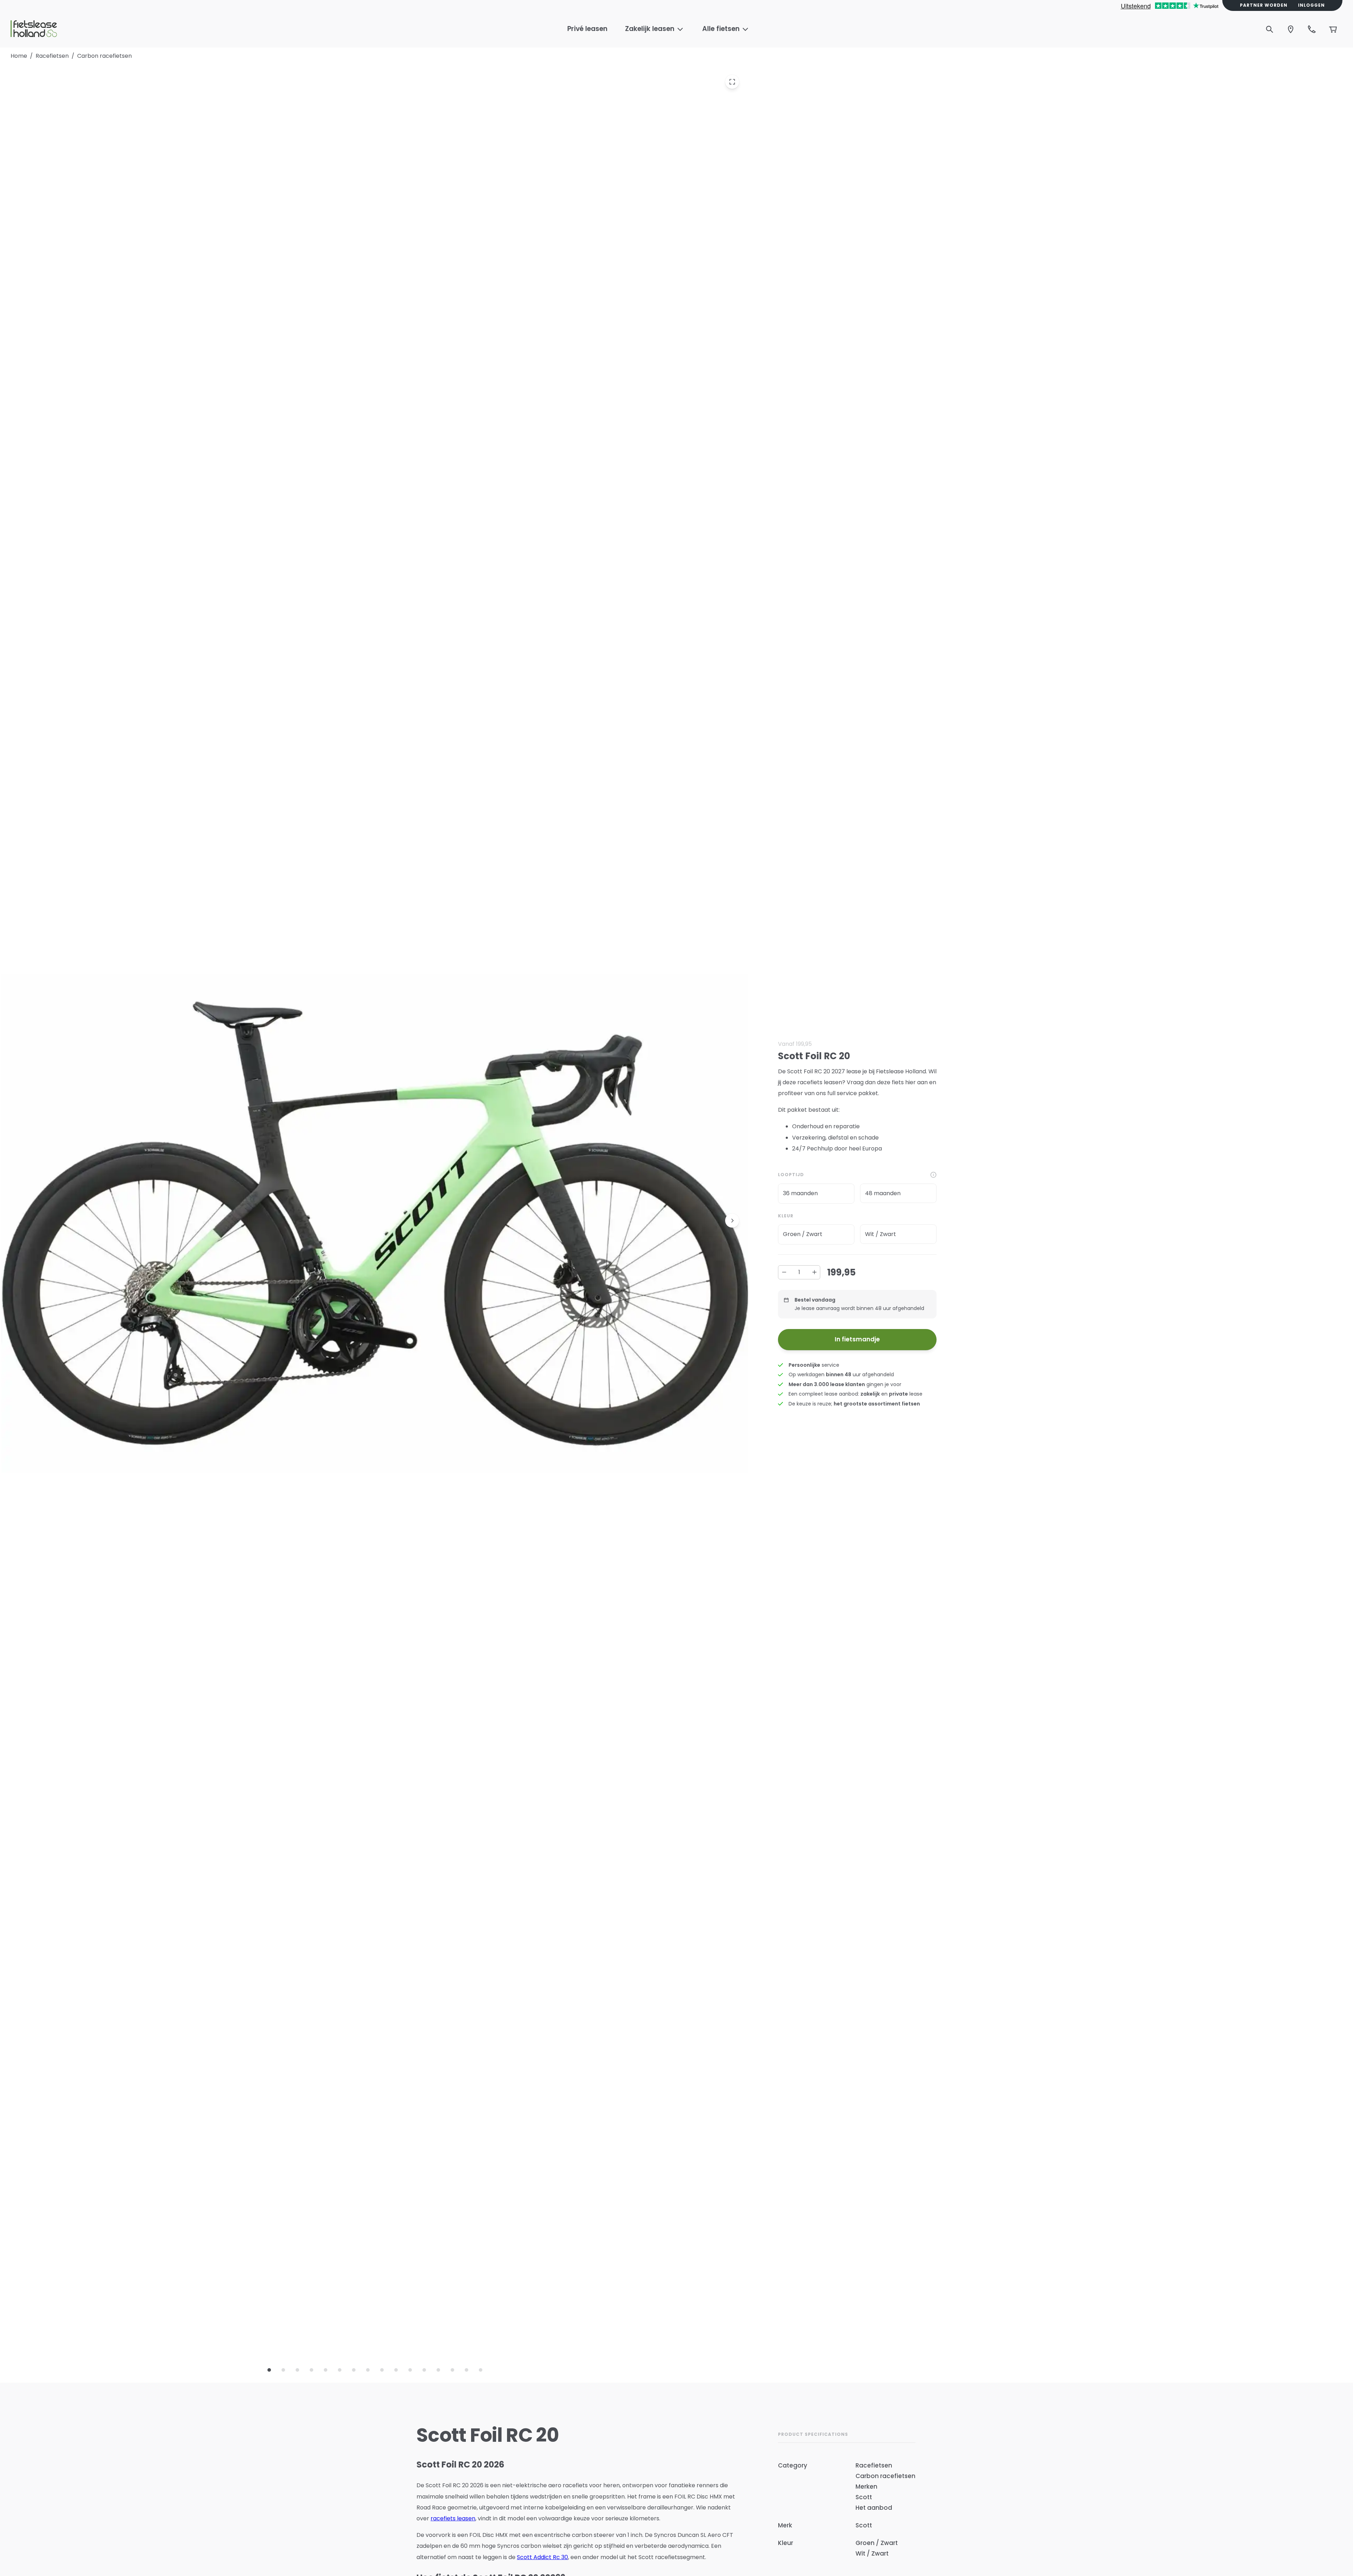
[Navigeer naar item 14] (452, 2370)
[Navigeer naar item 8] (368, 2370)
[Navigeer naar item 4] (311, 2370)
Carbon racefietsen (104, 56)
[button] (816, 1194)
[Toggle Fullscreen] (732, 82)
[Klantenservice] (1312, 29)
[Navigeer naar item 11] (410, 2370)
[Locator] (1291, 29)
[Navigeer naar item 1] (269, 2370)
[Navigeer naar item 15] (467, 2370)
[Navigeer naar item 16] (481, 2370)
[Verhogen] (814, 1272)
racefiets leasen (453, 2518)
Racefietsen (52, 56)
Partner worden (1264, 5)
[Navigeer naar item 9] (382, 2370)
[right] (732, 1221)
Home (19, 56)
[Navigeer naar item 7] (354, 2370)
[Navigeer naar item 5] (326, 2370)
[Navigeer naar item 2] (283, 2370)
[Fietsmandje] (1333, 29)
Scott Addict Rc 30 (542, 2557)
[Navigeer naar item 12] (424, 2370)
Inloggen (1311, 5)
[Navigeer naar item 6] (340, 2370)
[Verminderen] (784, 1272)
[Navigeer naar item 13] (438, 2370)
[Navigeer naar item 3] (297, 2370)
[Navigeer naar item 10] (396, 2370)
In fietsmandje (857, 1339)
